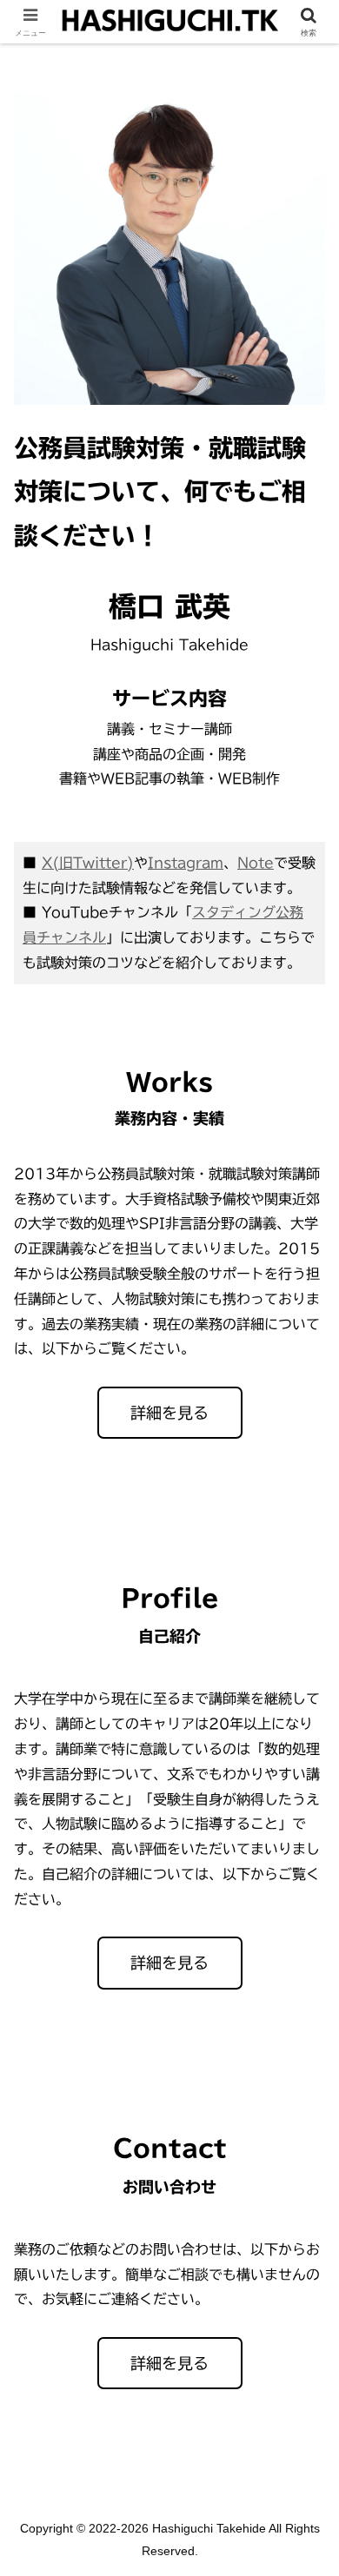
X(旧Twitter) (88, 863)
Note (256, 863)
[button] (305, 2235)
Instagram (186, 863)
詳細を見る (169, 1413)
